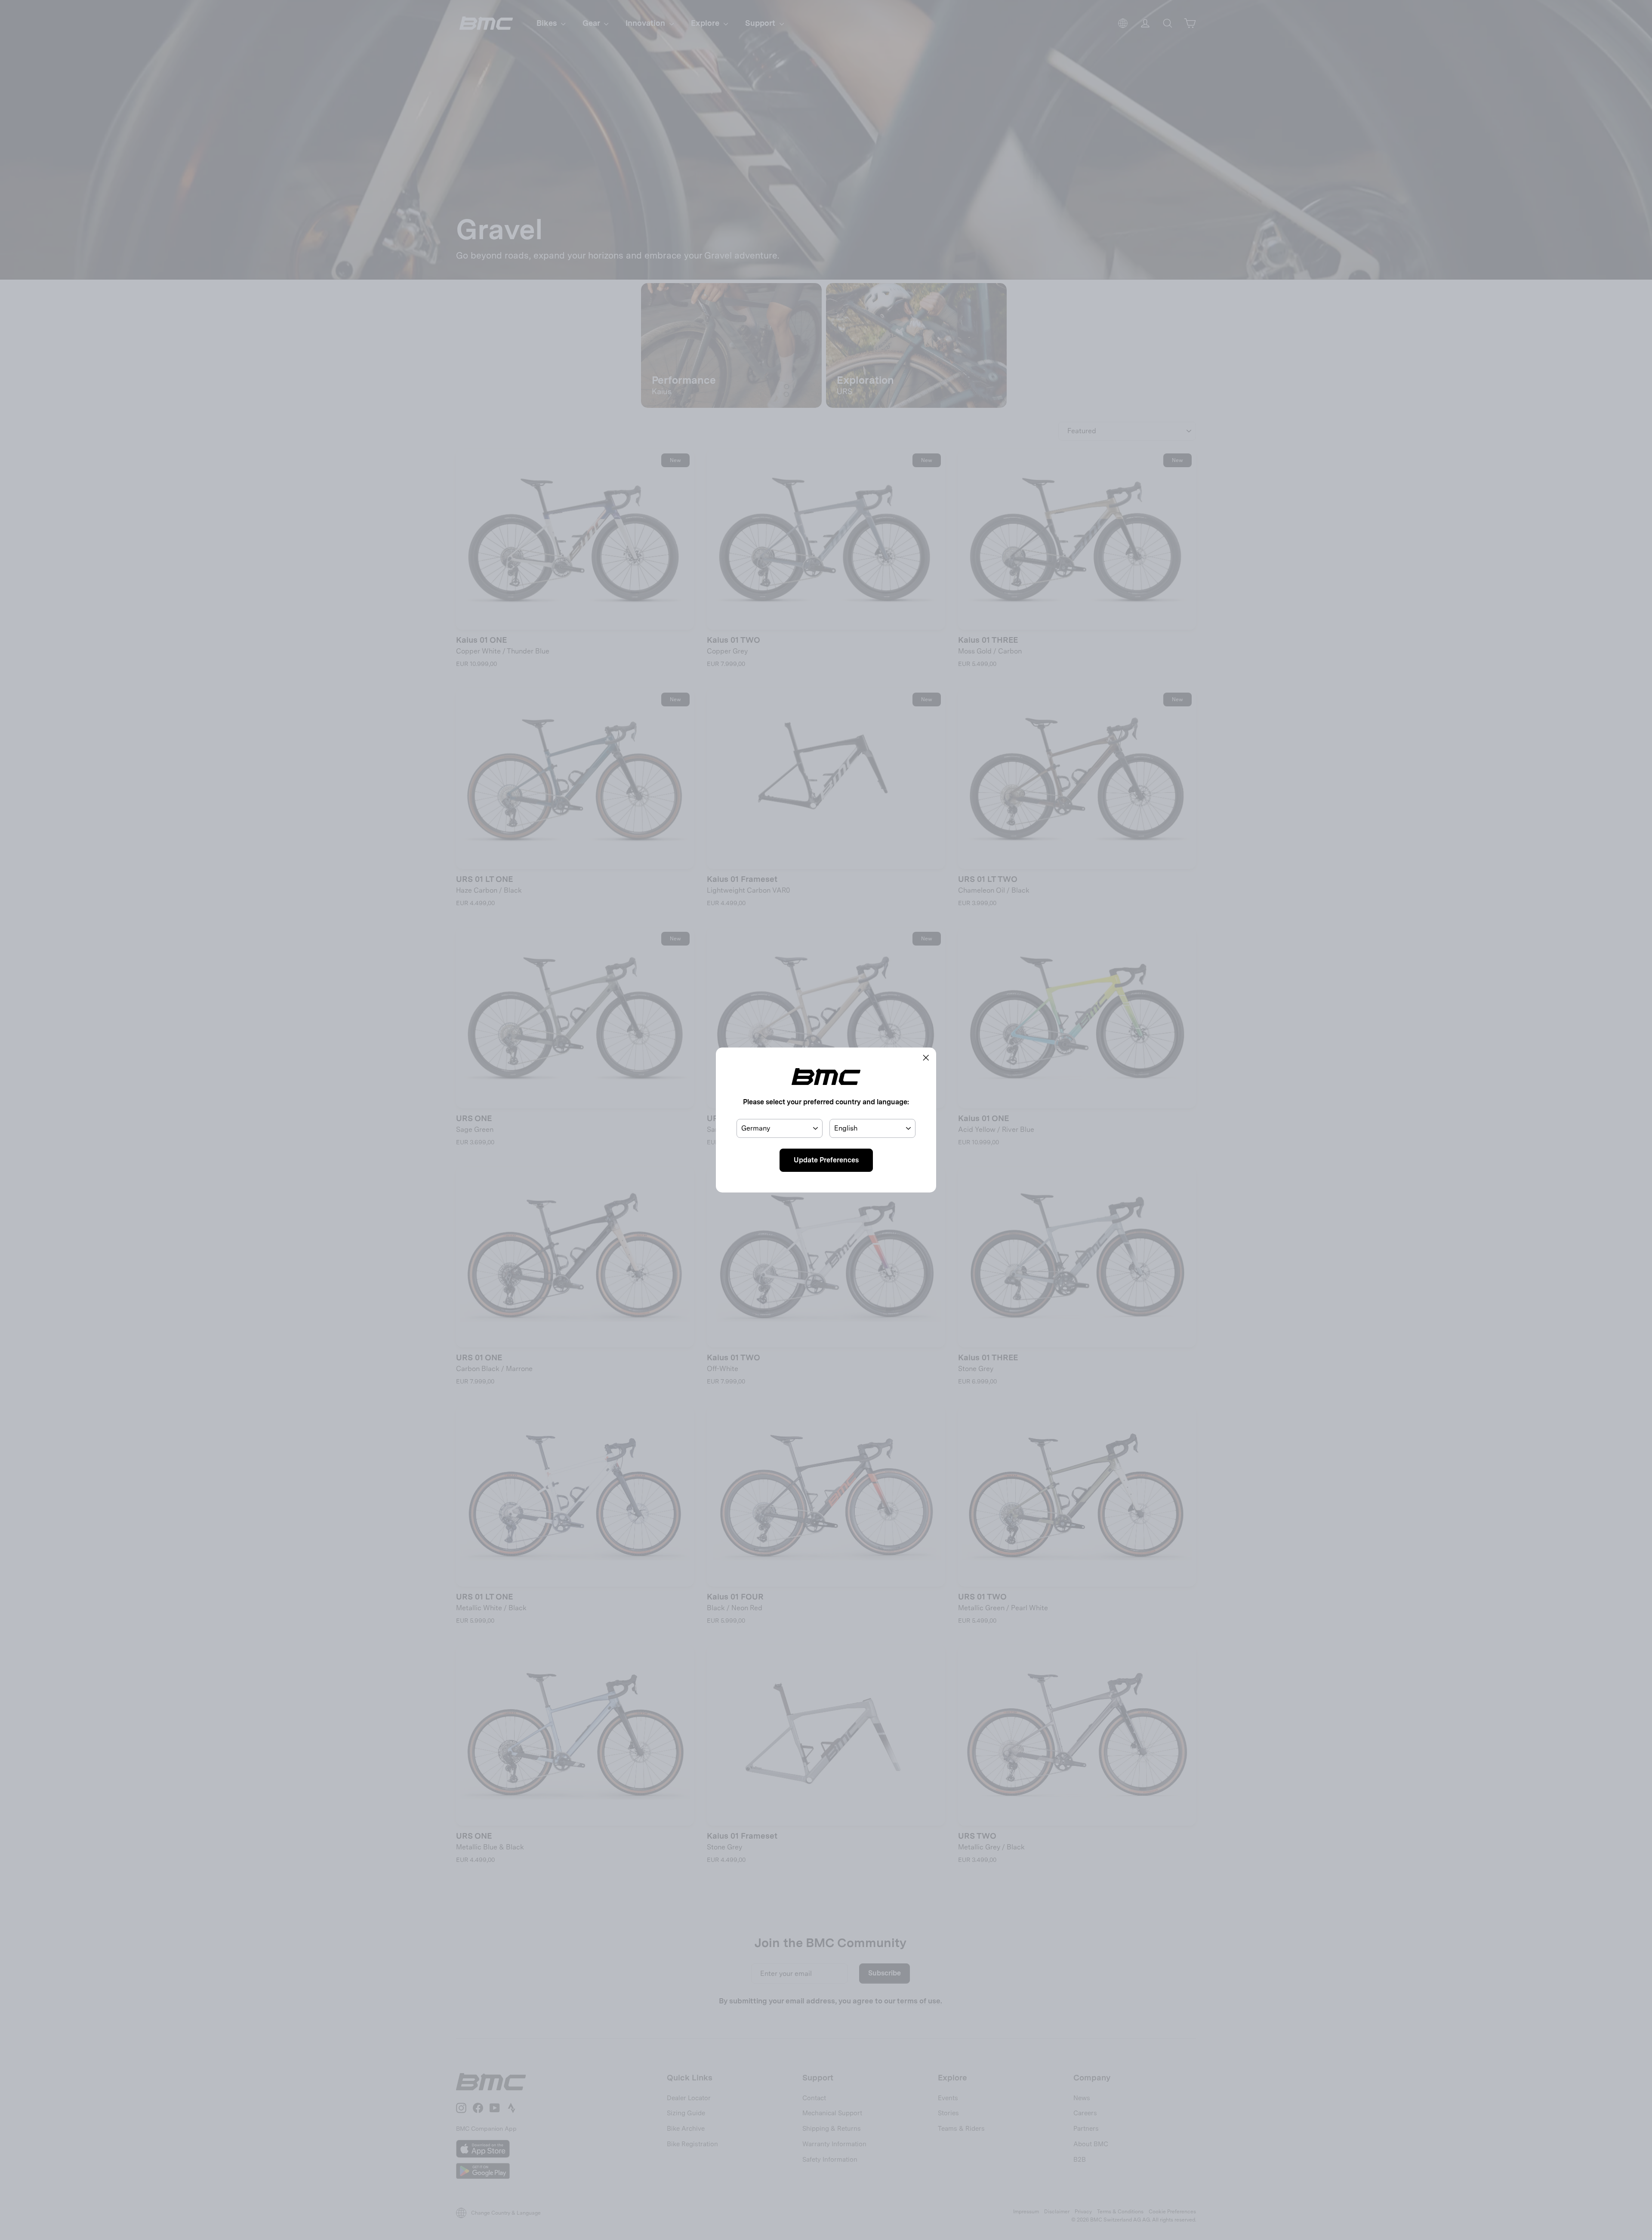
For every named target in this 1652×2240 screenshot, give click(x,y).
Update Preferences (826, 1160)
